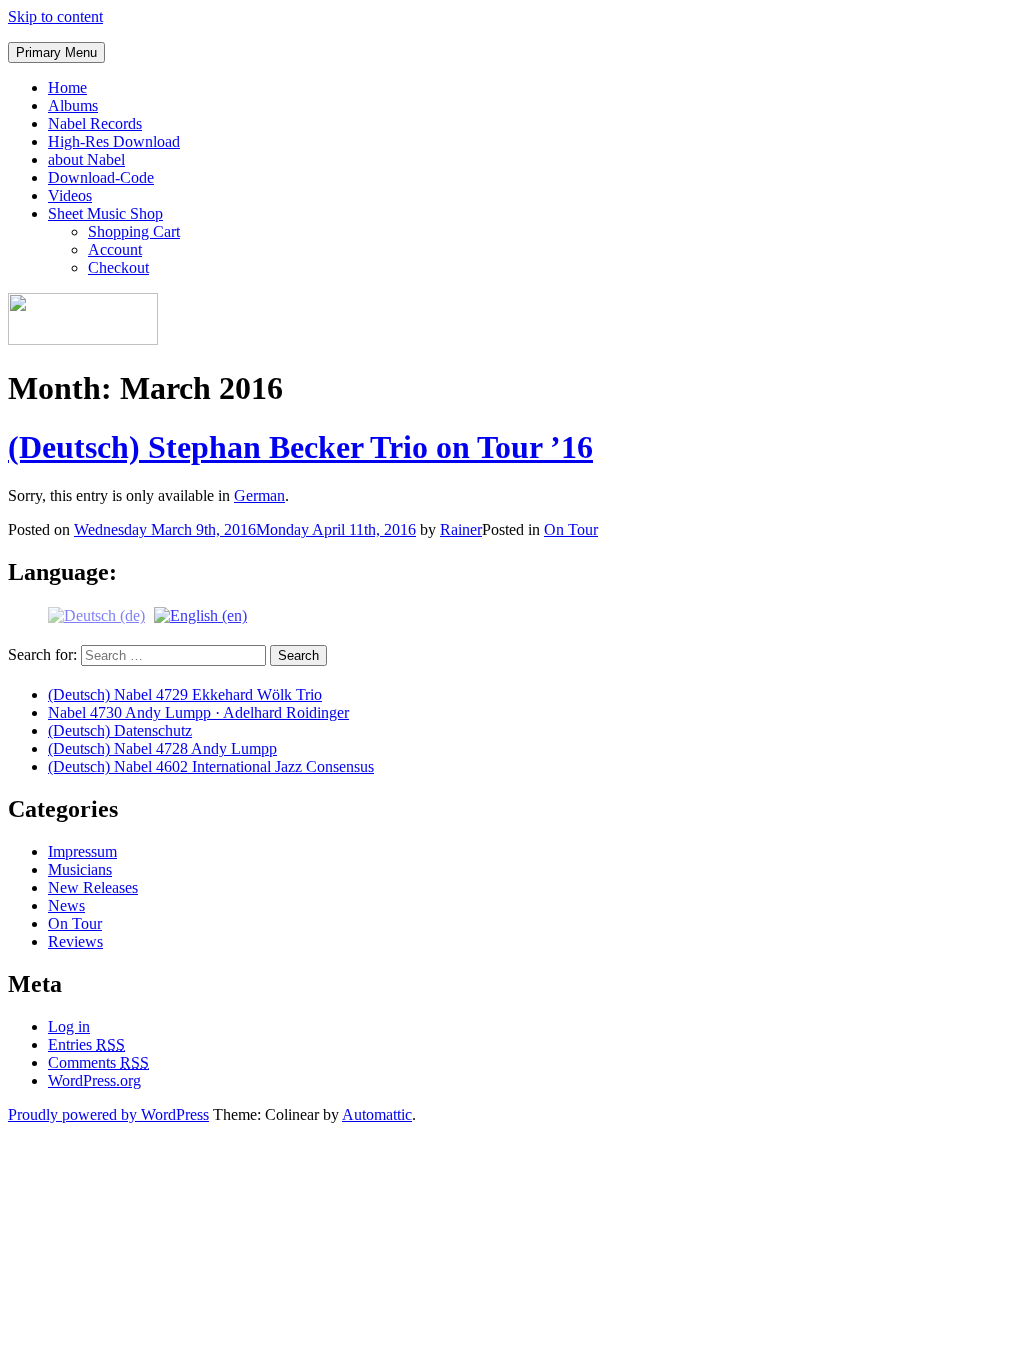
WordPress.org (94, 1080)
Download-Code (101, 177)
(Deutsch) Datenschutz (120, 730)
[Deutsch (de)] (96, 614)
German (259, 495)
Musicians (80, 869)
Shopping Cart (134, 231)
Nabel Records (95, 123)
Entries (86, 1044)
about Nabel (86, 159)
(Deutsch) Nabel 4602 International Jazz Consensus (211, 766)
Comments (98, 1062)
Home (67, 87)
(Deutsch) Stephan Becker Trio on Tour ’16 (300, 447)
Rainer (461, 529)
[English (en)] (200, 614)
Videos (70, 195)
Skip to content (55, 16)
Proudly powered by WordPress (108, 1114)
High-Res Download (114, 141)
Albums (73, 105)
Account (115, 249)
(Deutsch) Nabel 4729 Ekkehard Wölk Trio (185, 694)
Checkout (118, 267)
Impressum (82, 851)
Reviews (75, 941)
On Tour (571, 529)
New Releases (93, 887)
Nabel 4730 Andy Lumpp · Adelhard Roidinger (198, 712)
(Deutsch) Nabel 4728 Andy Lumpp (162, 748)
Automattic (377, 1114)
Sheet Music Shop (105, 213)
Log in (69, 1026)
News (66, 905)
